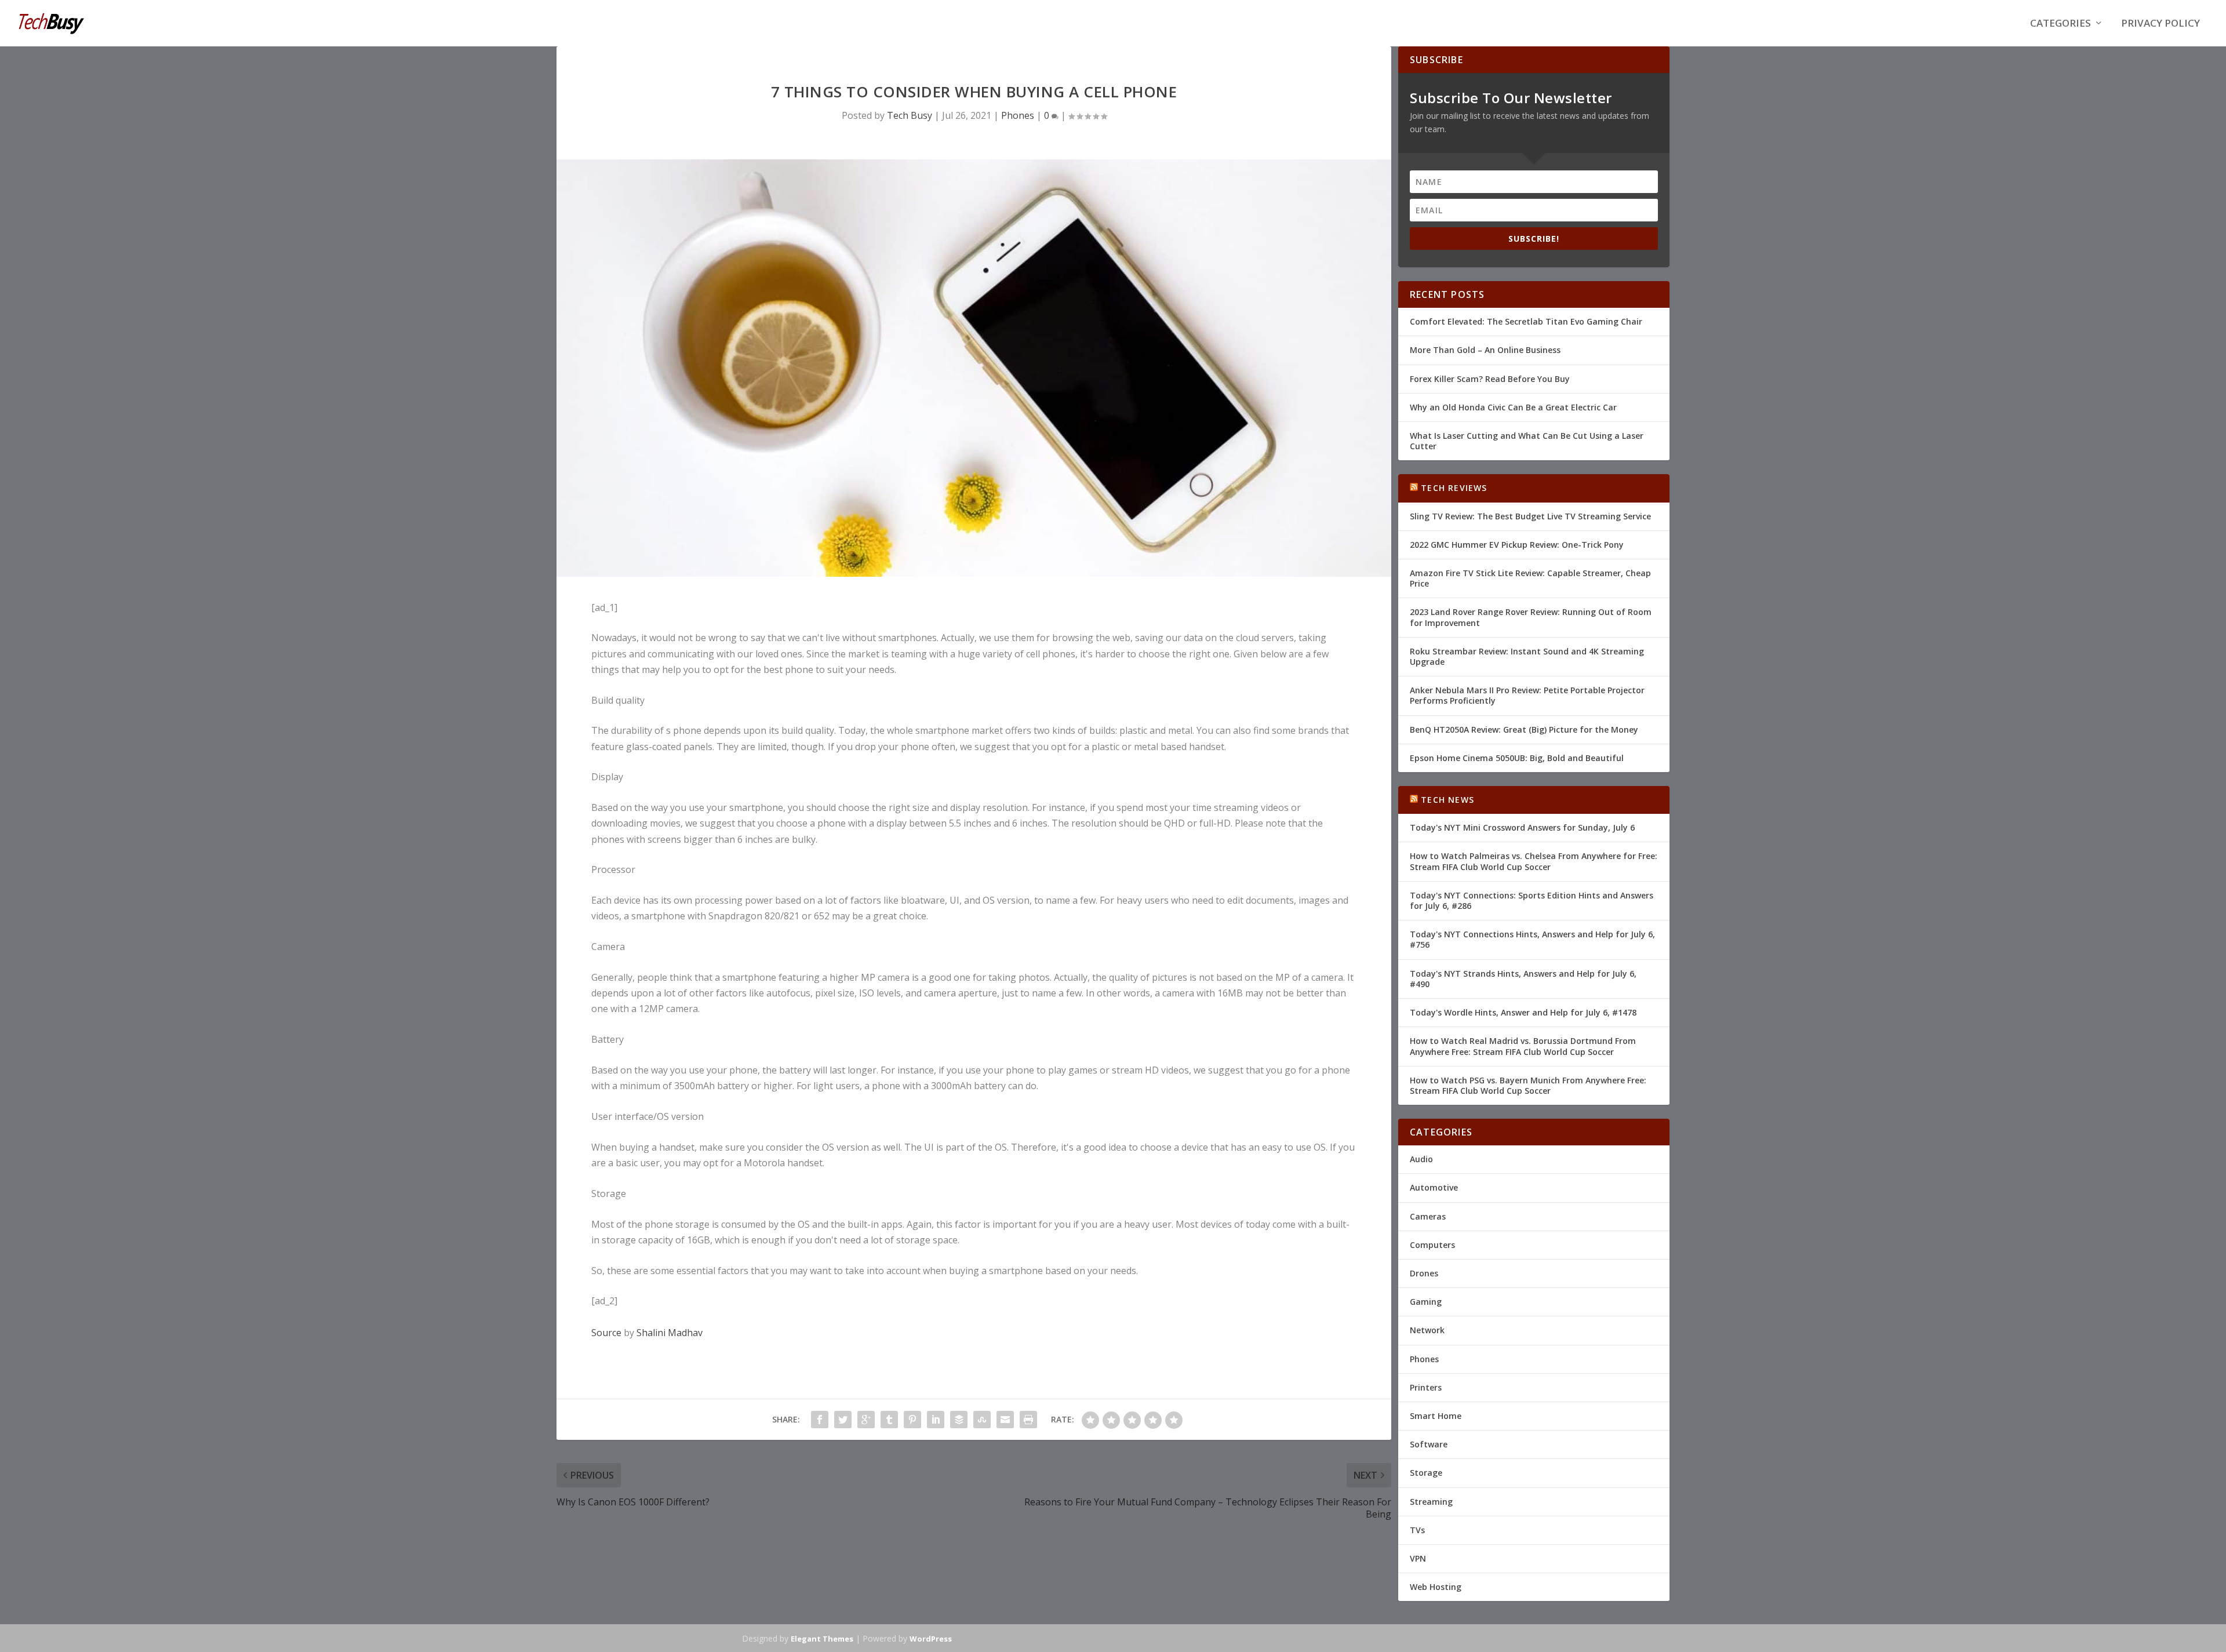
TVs (1417, 1530)
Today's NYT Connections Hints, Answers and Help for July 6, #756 (1532, 939)
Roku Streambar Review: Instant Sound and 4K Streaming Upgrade (1527, 656)
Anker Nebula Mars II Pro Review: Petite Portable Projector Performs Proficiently (1527, 695)
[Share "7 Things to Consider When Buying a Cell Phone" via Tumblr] (889, 1420)
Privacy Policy (2160, 24)
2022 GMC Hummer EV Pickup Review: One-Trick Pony (1517, 545)
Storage (1426, 1473)
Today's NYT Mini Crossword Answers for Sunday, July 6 (1522, 827)
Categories (2060, 24)
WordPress (931, 1639)
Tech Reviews (1454, 488)
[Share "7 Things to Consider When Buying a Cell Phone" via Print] (1028, 1420)
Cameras (1428, 1216)
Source (606, 1333)
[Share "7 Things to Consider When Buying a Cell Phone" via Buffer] (959, 1420)
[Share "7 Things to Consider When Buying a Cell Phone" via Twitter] (843, 1420)
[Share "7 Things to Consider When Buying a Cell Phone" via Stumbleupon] (982, 1420)
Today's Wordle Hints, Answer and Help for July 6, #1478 (1523, 1012)
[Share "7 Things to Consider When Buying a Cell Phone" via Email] (1005, 1420)
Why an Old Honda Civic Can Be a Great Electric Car (1513, 407)
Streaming (1431, 1502)
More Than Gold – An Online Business (1485, 350)
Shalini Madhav (670, 1333)
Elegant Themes (822, 1639)
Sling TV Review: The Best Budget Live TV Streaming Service (1530, 516)
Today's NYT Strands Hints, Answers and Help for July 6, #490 (1523, 979)
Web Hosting (1436, 1587)
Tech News (1447, 800)
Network (1427, 1330)
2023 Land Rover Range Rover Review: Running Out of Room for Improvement (1531, 617)
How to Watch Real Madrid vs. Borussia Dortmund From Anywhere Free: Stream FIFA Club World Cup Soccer (1523, 1046)
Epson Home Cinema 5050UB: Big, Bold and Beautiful (1517, 758)
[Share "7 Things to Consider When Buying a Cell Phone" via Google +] (866, 1420)
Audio (1421, 1159)
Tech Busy (910, 115)
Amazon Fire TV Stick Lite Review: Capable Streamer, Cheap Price (1530, 578)
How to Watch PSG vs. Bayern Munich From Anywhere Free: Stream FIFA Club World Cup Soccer (1528, 1085)
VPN (1418, 1558)
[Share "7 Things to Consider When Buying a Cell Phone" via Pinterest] (912, 1420)
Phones (1018, 115)
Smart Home (1436, 1416)
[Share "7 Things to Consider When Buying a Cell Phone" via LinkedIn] (936, 1420)
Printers (1426, 1387)
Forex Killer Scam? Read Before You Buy (1490, 379)
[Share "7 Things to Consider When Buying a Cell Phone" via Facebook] (820, 1420)
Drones (1424, 1273)
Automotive (1434, 1187)
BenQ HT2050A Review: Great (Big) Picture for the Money (1524, 729)
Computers (1432, 1245)
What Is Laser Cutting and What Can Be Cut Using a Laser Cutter (1527, 441)
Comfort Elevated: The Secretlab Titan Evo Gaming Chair (1526, 321)
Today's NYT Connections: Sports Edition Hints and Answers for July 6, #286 (1532, 900)
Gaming (1426, 1302)
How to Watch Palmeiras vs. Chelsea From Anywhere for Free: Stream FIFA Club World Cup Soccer (1534, 861)
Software (1429, 1444)
